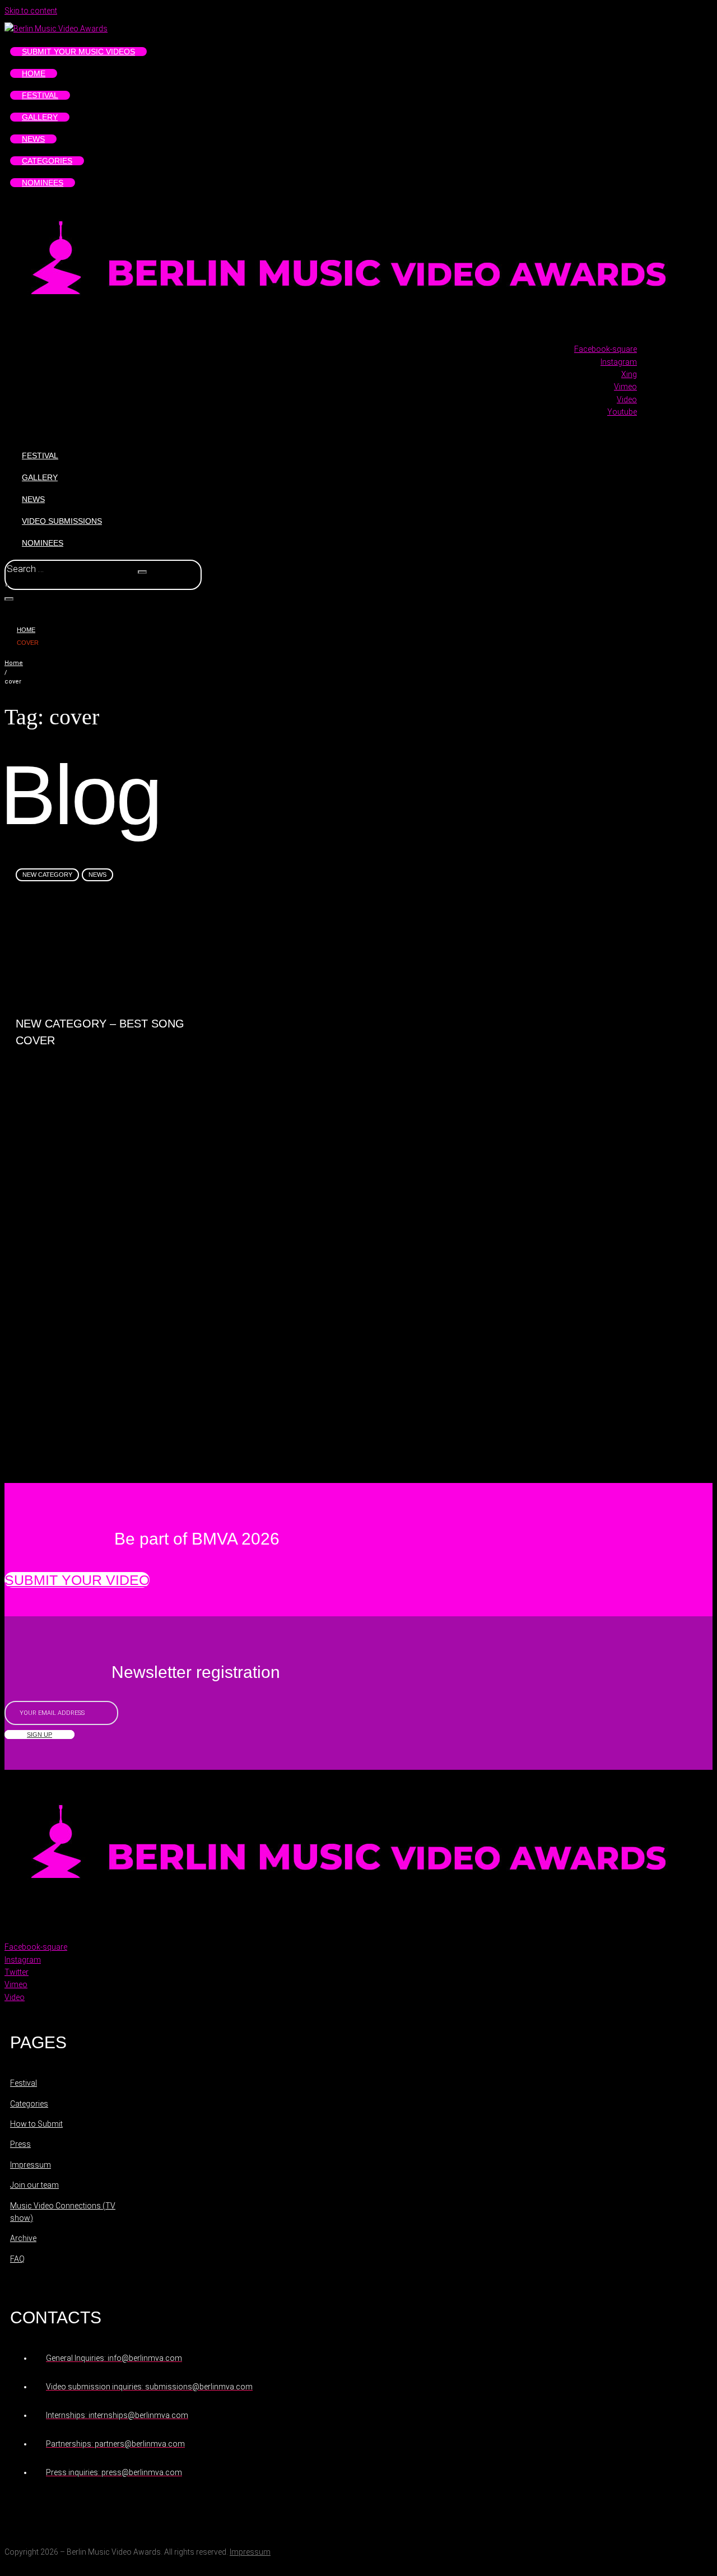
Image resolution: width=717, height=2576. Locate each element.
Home (26, 630)
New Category (47, 875)
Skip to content (31, 11)
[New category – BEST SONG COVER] (106, 958)
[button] (77, 1580)
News (97, 875)
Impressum (250, 2552)
